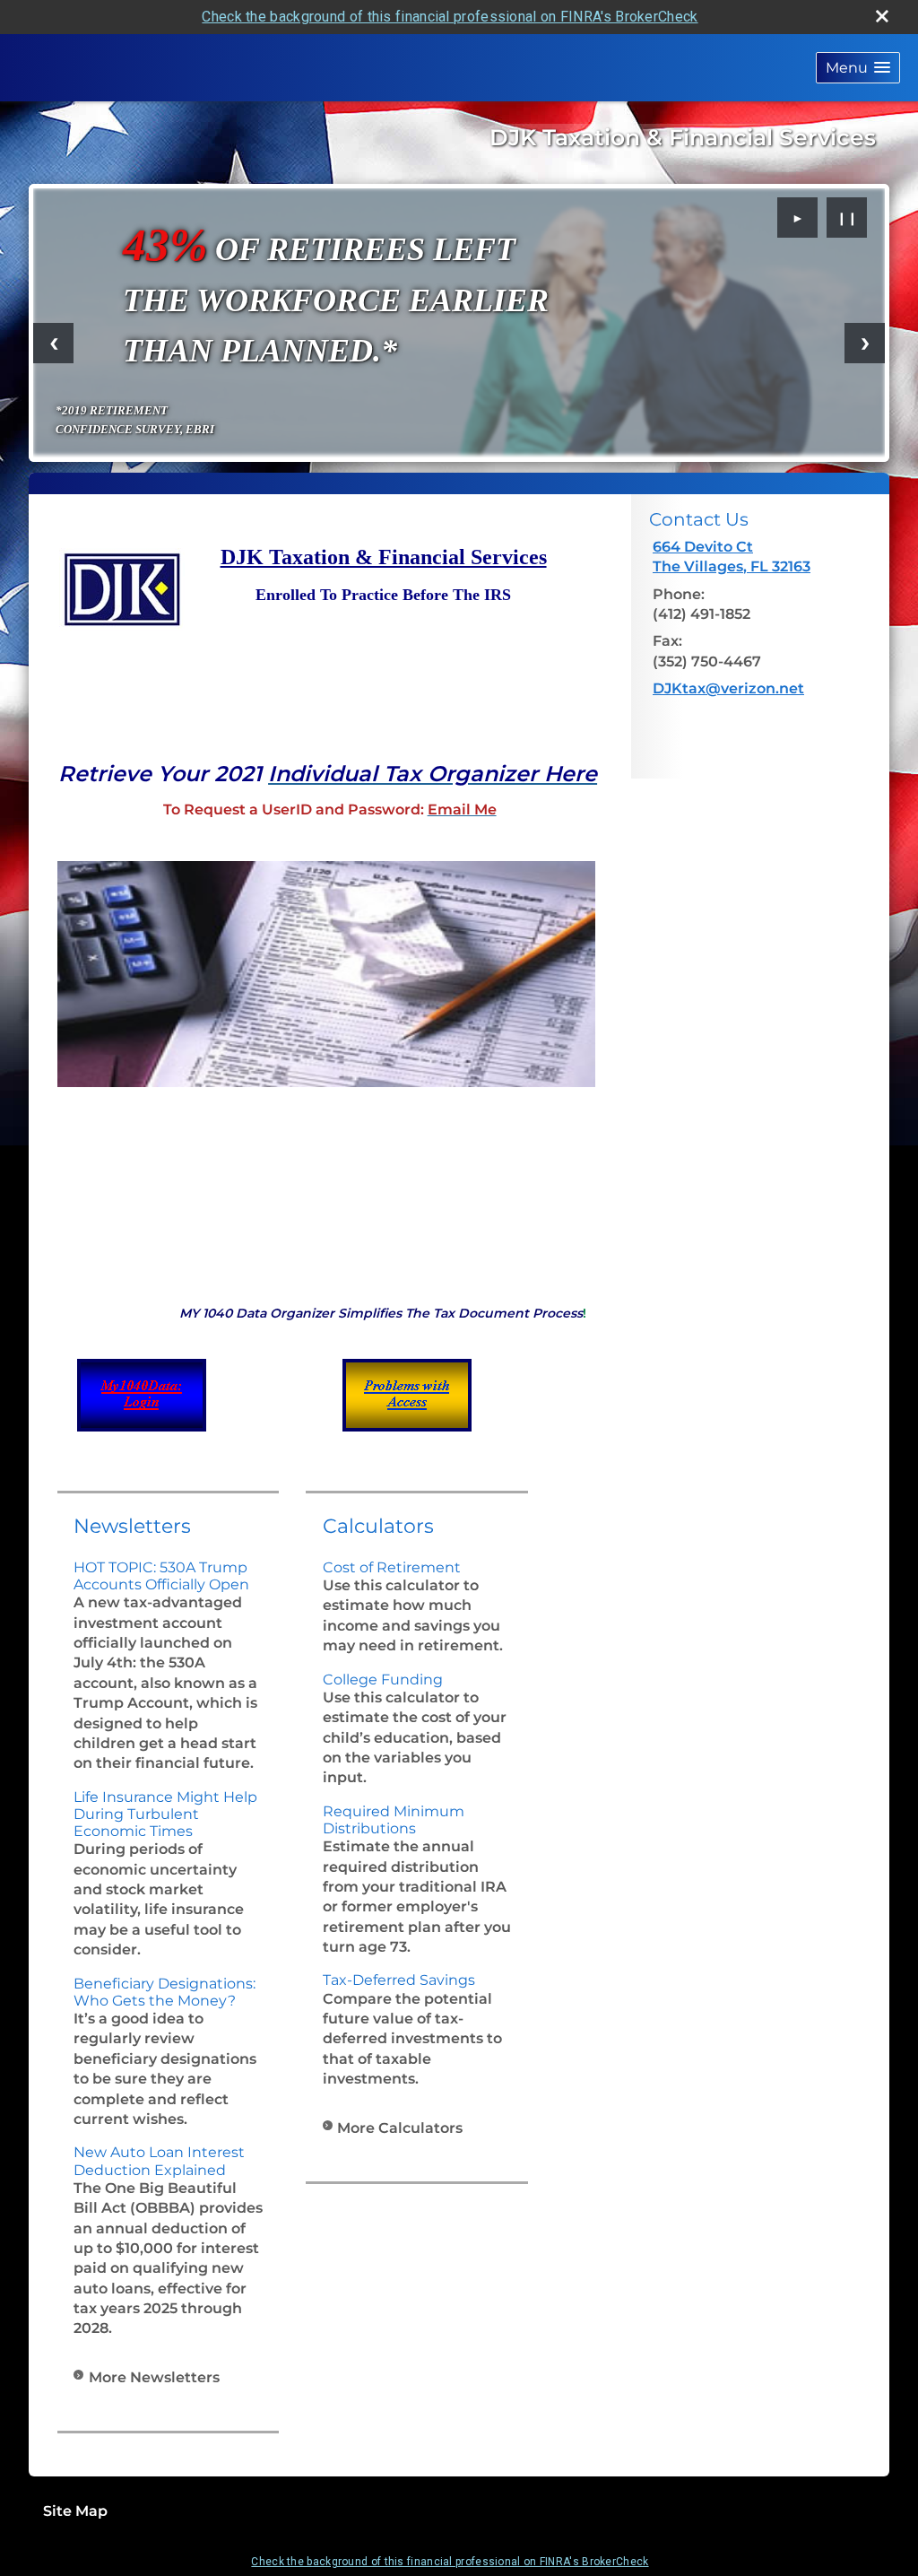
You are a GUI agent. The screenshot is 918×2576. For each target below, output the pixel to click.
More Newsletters (154, 2377)
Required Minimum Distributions (394, 1820)
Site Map (75, 2511)
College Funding (383, 1680)
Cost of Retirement (392, 1567)
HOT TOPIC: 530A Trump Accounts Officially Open (161, 1576)
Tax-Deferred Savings (399, 1980)
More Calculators (400, 2128)
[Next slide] (865, 343)
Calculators (378, 1526)
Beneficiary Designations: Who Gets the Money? (165, 1992)
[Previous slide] (53, 343)
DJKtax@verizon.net (728, 688)
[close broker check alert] (882, 16)
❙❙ (847, 218)
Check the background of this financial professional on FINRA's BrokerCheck (450, 17)
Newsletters (132, 1526)
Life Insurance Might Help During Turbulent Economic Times (165, 1814)
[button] (858, 68)
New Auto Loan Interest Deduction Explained (159, 2161)
